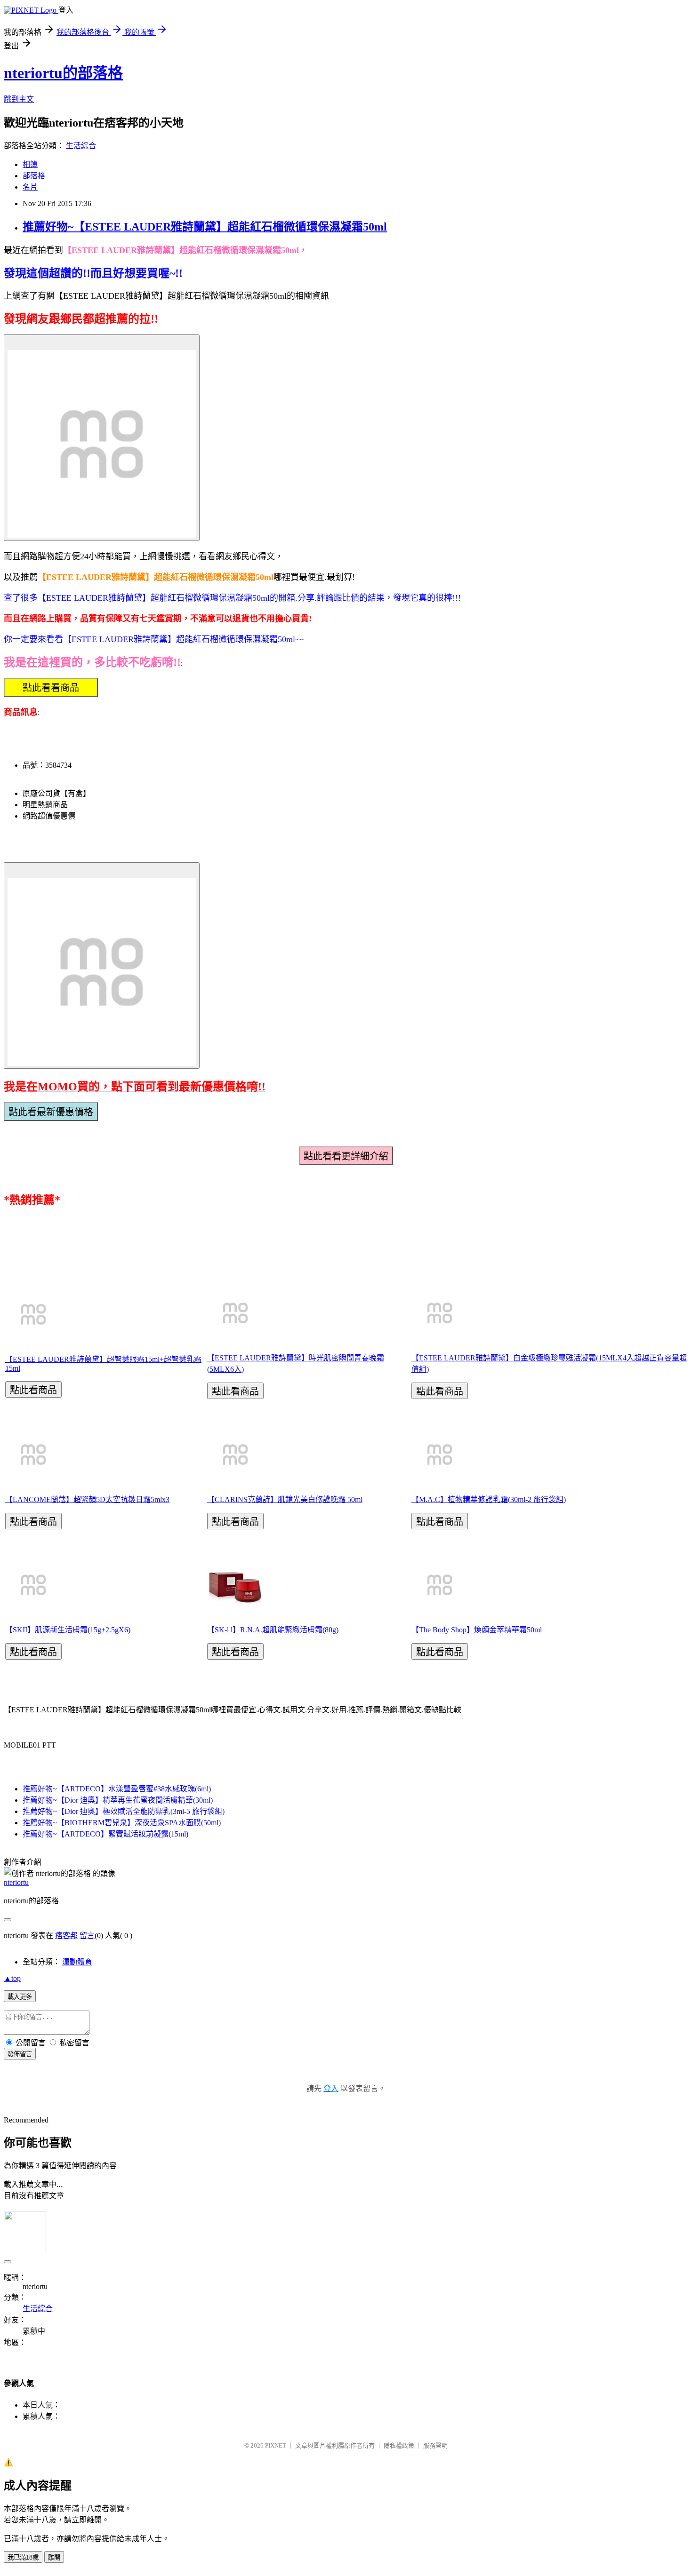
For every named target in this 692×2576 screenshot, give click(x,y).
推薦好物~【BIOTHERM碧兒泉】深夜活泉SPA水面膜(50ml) (122, 1823)
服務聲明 (435, 2445)
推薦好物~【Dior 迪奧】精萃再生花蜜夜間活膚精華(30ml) (118, 1800)
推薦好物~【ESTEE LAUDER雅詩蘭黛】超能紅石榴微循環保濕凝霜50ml (205, 227)
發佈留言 (20, 2054)
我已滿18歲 (23, 2557)
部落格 (34, 176)
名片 (30, 187)
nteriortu (16, 1882)
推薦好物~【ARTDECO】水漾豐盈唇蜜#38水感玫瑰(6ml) (117, 1789)
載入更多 (20, 1997)
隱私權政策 (399, 2445)
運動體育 (77, 1962)
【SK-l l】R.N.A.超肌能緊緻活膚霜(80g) (273, 1630)
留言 (87, 1936)
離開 (54, 2557)
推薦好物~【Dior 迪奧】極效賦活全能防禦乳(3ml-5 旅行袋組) (124, 1811)
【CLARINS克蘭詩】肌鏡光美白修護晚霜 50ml (285, 1499)
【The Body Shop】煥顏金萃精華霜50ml (477, 1630)
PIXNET (276, 2445)
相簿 (30, 164)
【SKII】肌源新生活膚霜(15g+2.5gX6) (68, 1630)
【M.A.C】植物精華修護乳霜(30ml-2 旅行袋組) (489, 1499)
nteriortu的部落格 (63, 73)
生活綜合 (81, 146)
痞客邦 (66, 1936)
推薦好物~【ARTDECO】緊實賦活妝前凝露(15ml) (105, 1834)
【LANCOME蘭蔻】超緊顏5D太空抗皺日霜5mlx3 (87, 1499)
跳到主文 (19, 99)
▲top (12, 1978)
